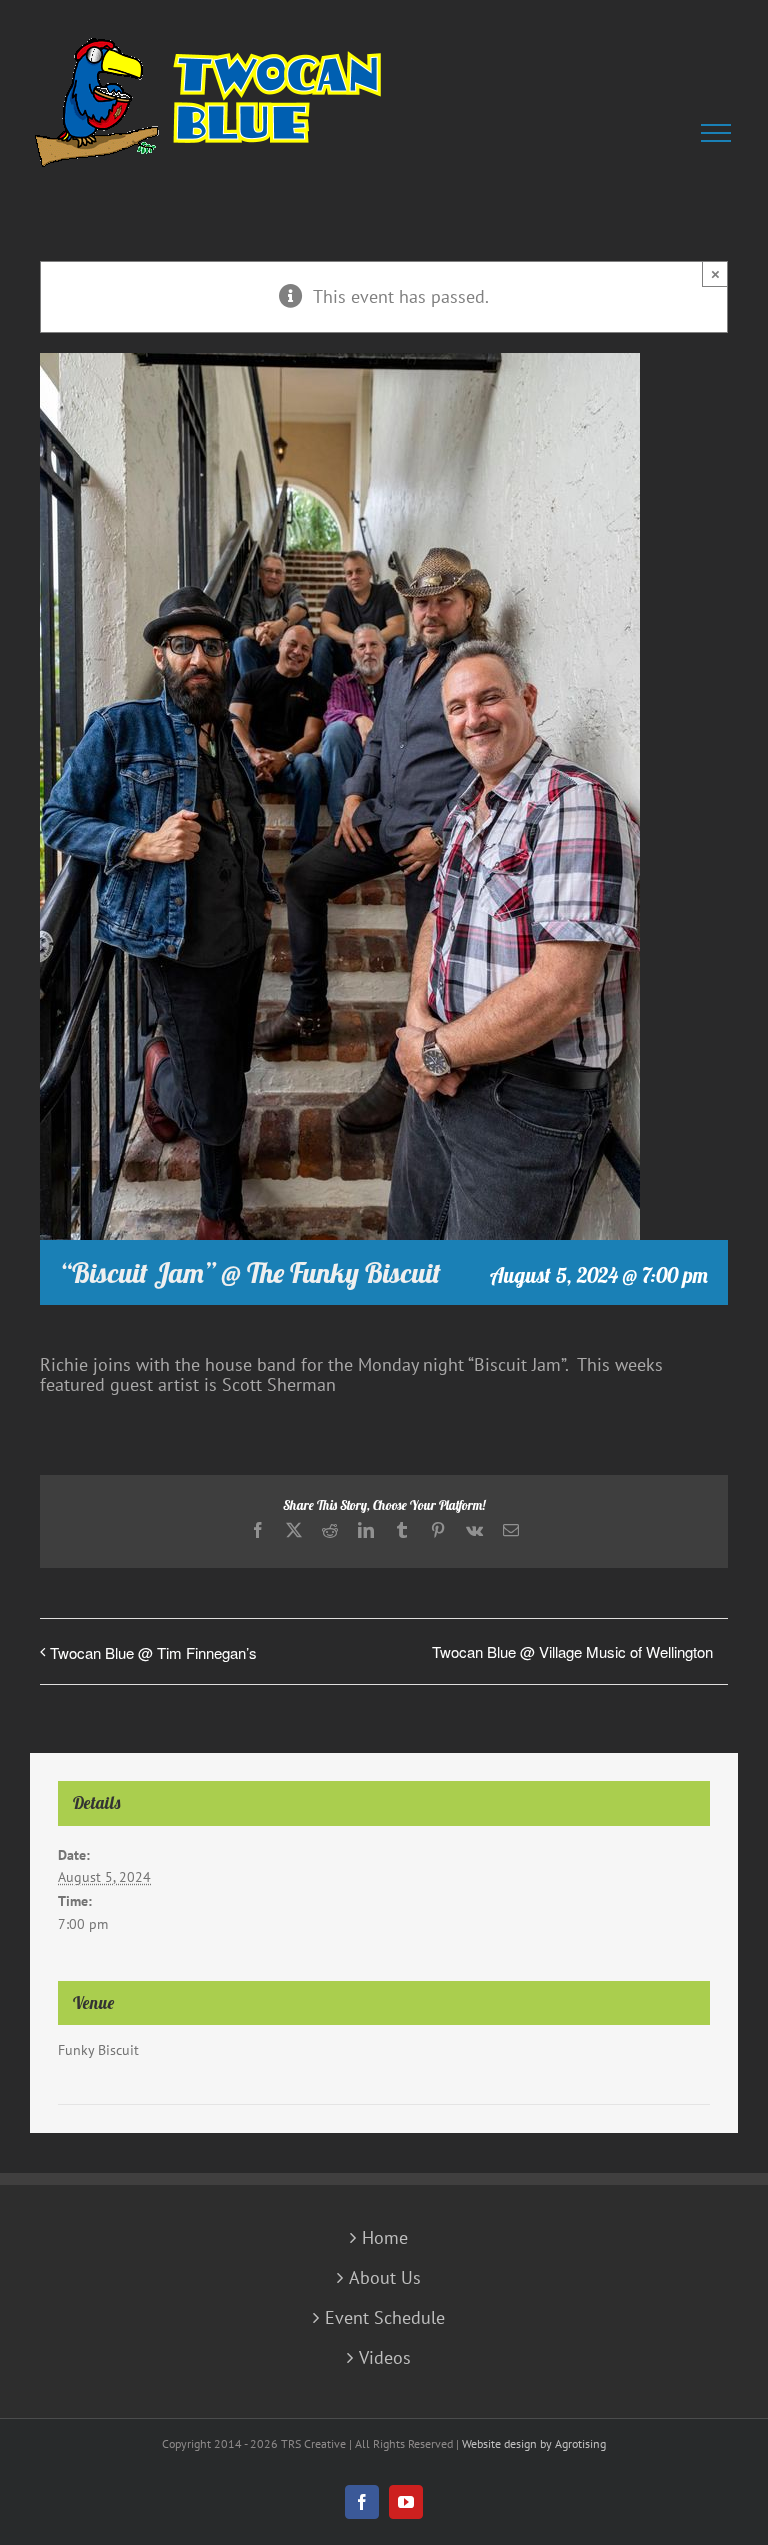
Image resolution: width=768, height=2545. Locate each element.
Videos (385, 2358)
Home (385, 2238)
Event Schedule (385, 2318)
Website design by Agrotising (534, 2443)
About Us (385, 2278)
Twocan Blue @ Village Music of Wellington (572, 1651)
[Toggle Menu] (719, 133)
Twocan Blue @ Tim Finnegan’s (153, 1652)
